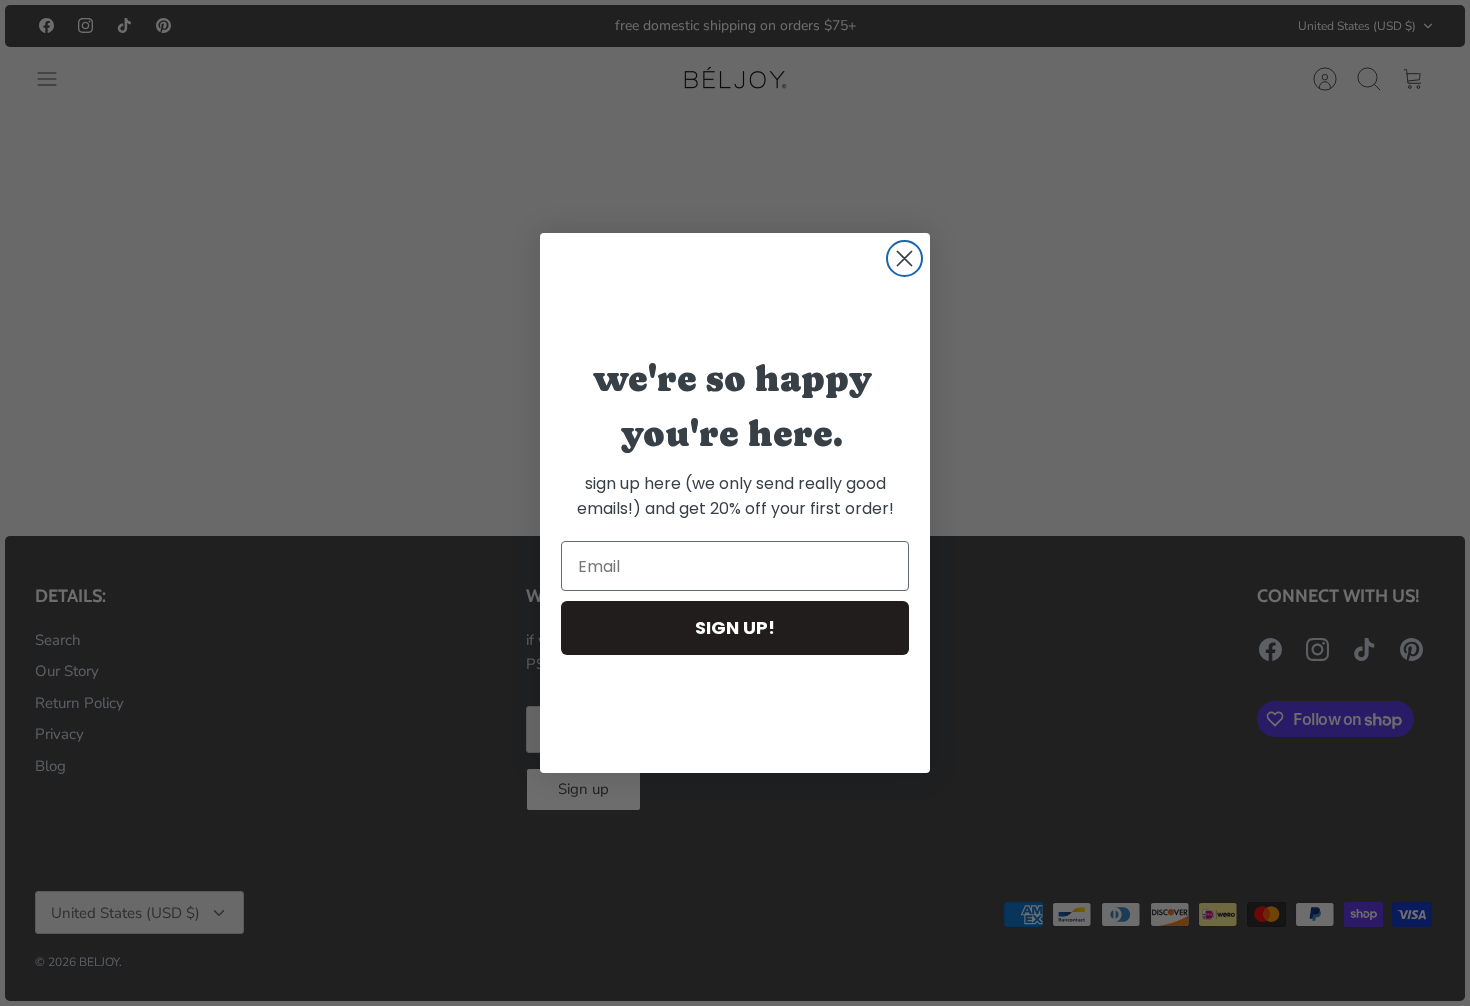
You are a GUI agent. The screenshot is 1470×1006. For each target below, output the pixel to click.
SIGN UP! (735, 627)
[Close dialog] (904, 258)
